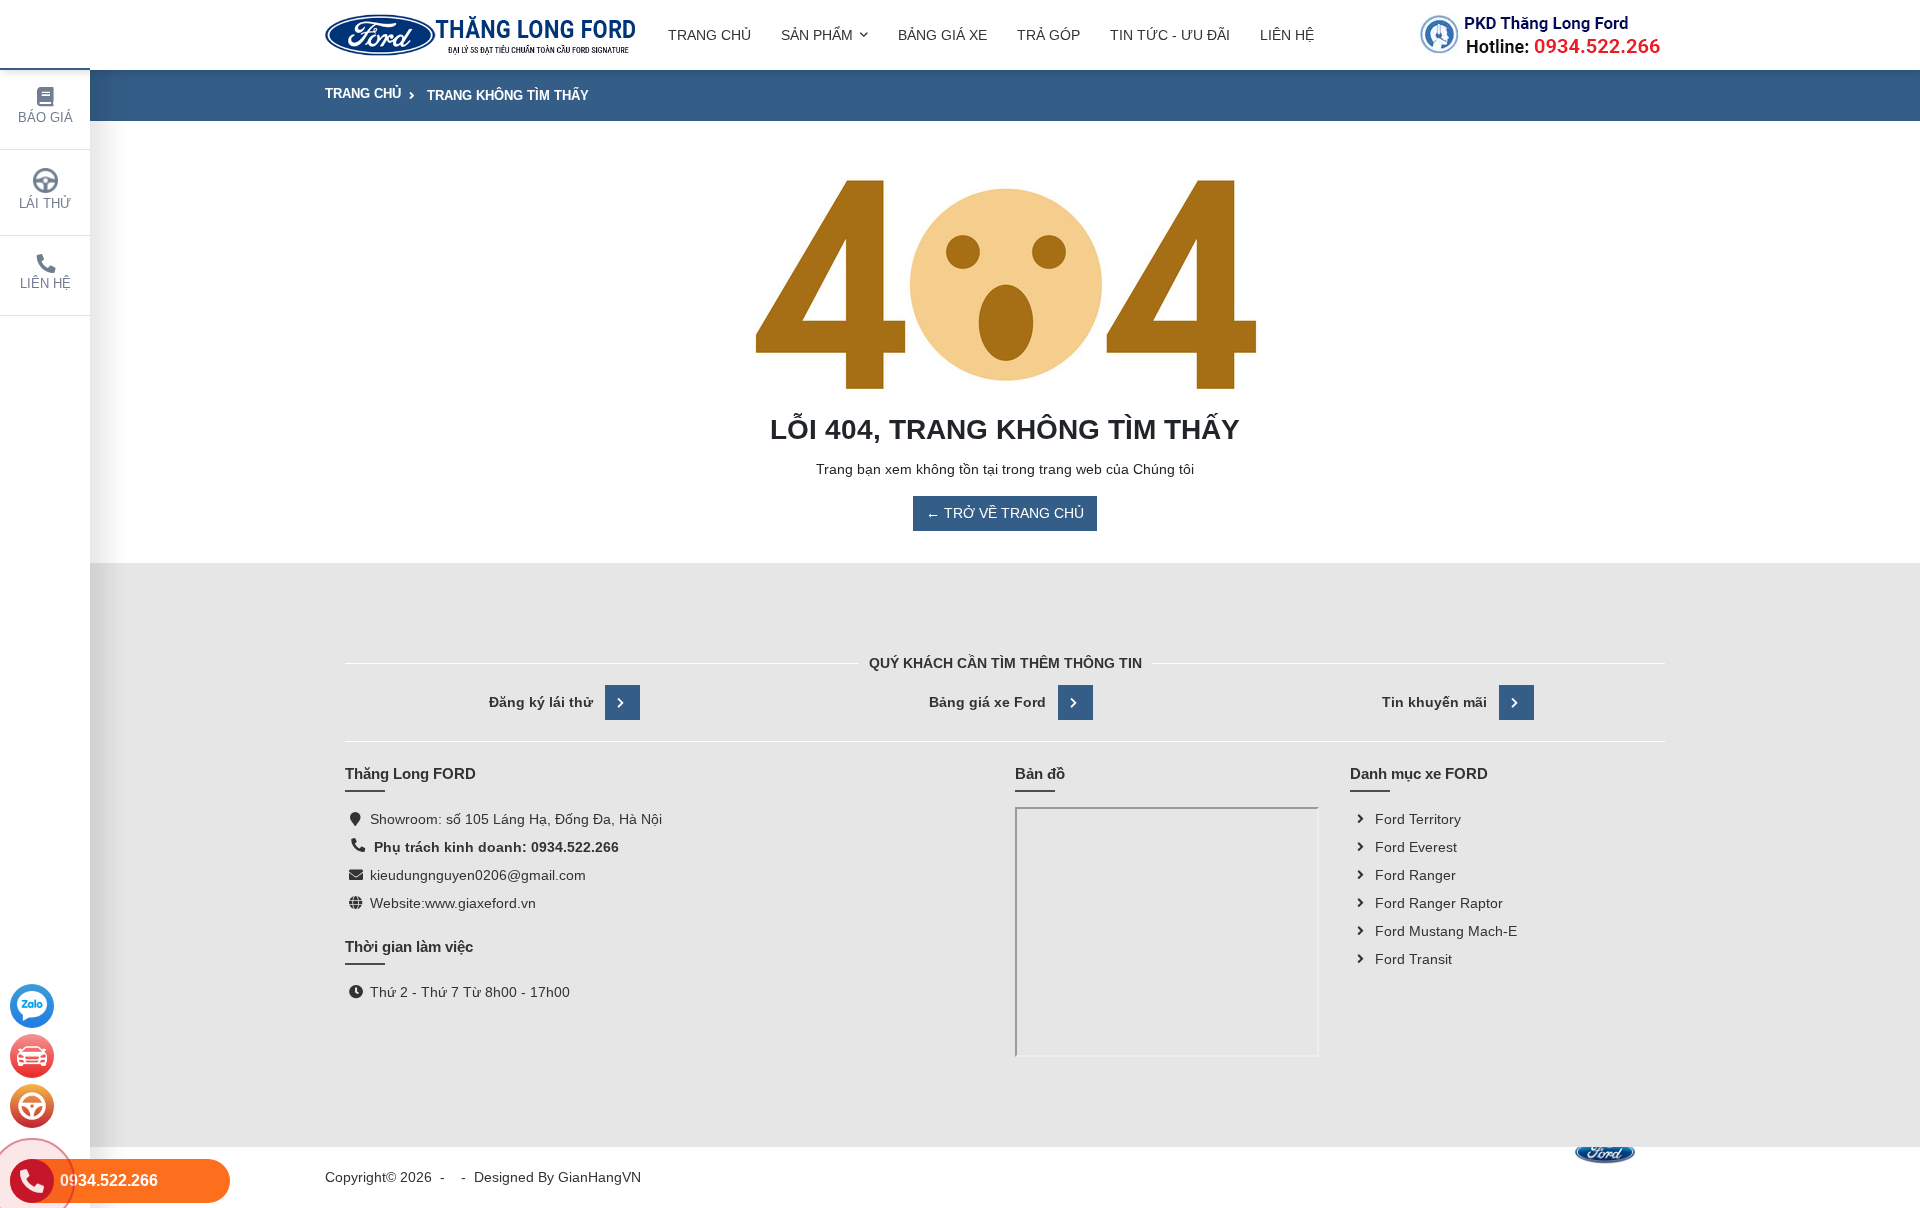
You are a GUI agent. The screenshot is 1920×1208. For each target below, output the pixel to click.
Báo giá (45, 118)
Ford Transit (1413, 959)
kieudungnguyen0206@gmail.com (478, 875)
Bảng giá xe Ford (987, 702)
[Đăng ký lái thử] (32, 1106)
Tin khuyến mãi (1434, 702)
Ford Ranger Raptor (1439, 903)
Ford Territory (1418, 819)
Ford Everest (1416, 847)
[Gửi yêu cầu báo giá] (32, 1056)
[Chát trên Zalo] (32, 1006)
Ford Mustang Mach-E (1446, 931)
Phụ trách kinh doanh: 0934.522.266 (494, 847)
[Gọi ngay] (1540, 35)
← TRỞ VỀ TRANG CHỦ (1005, 513)
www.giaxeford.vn (480, 903)
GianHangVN (599, 1177)
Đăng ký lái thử (541, 702)
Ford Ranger (1415, 875)
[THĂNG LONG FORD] (481, 35)
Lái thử (45, 204)
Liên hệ (45, 284)
